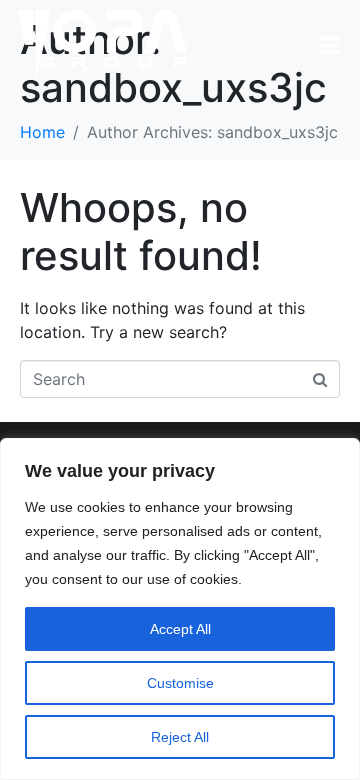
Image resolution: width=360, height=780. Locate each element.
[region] (180, 609)
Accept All (180, 629)
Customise (180, 683)
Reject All (180, 737)
